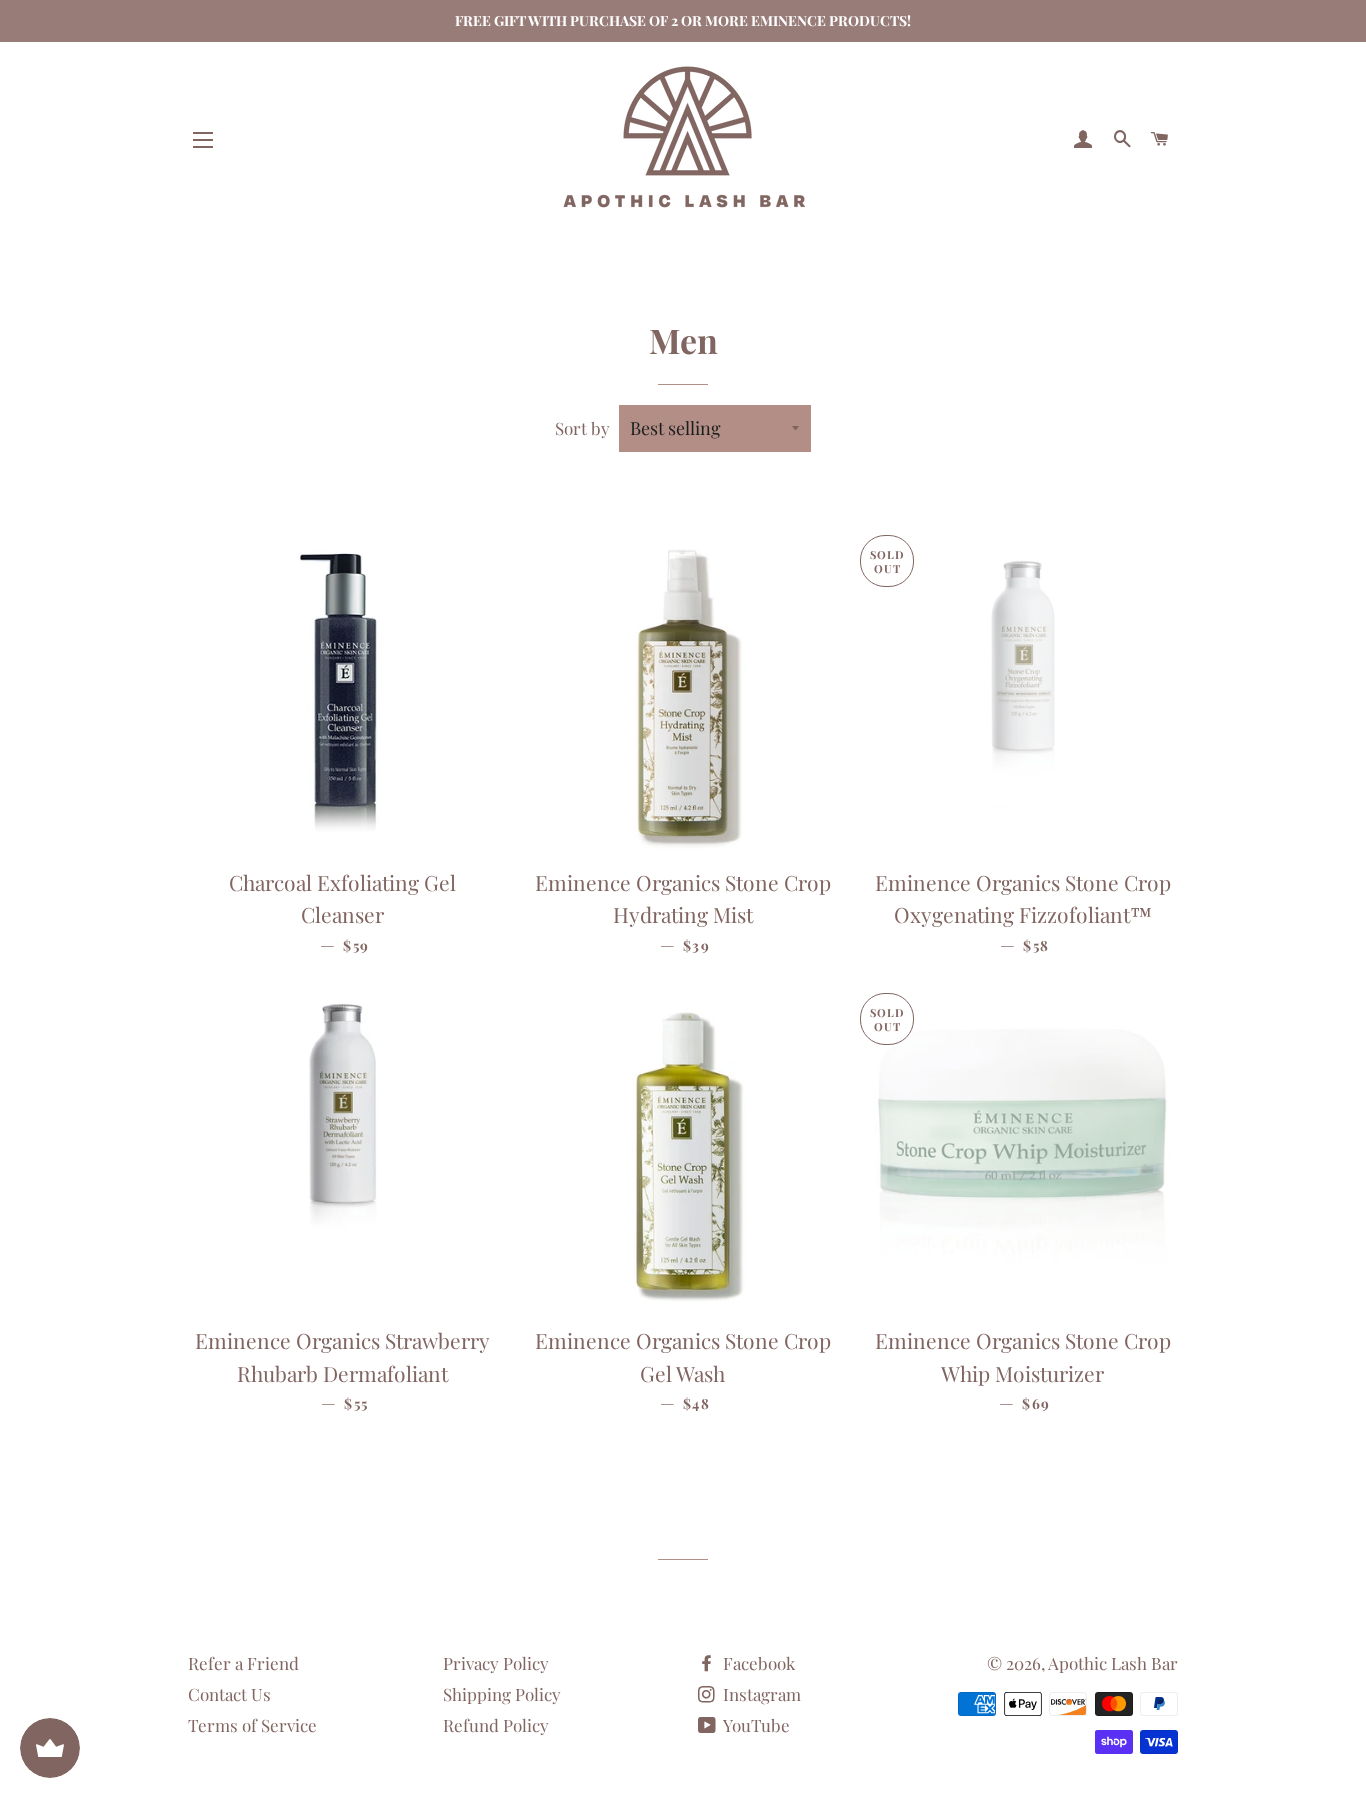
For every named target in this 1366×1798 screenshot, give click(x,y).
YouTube (755, 1725)
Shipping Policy (502, 1694)
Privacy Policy (496, 1663)
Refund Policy (496, 1725)
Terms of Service (252, 1725)
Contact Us (229, 1694)
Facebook (757, 1663)
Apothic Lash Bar (1113, 1663)
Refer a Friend (243, 1663)
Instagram (760, 1694)
